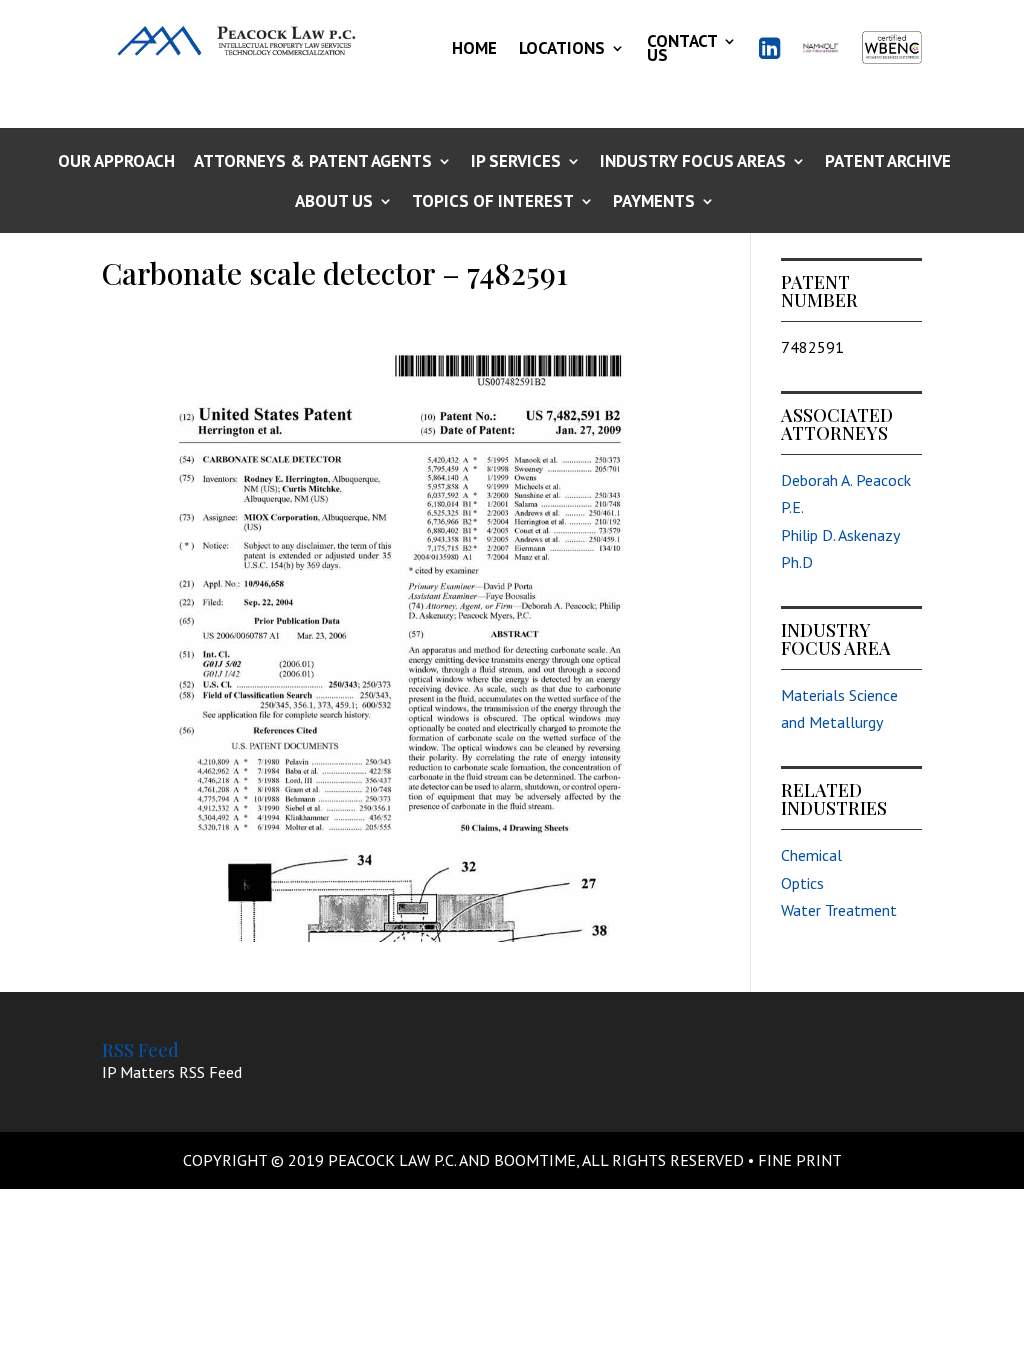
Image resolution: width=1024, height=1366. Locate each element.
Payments (654, 202)
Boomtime (535, 1160)
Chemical (811, 855)
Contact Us (682, 48)
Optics (802, 883)
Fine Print (800, 1160)
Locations (562, 48)
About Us (334, 202)
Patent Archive (888, 162)
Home (474, 48)
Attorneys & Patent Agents (313, 162)
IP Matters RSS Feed (172, 1072)
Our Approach (116, 162)
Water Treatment (839, 910)
